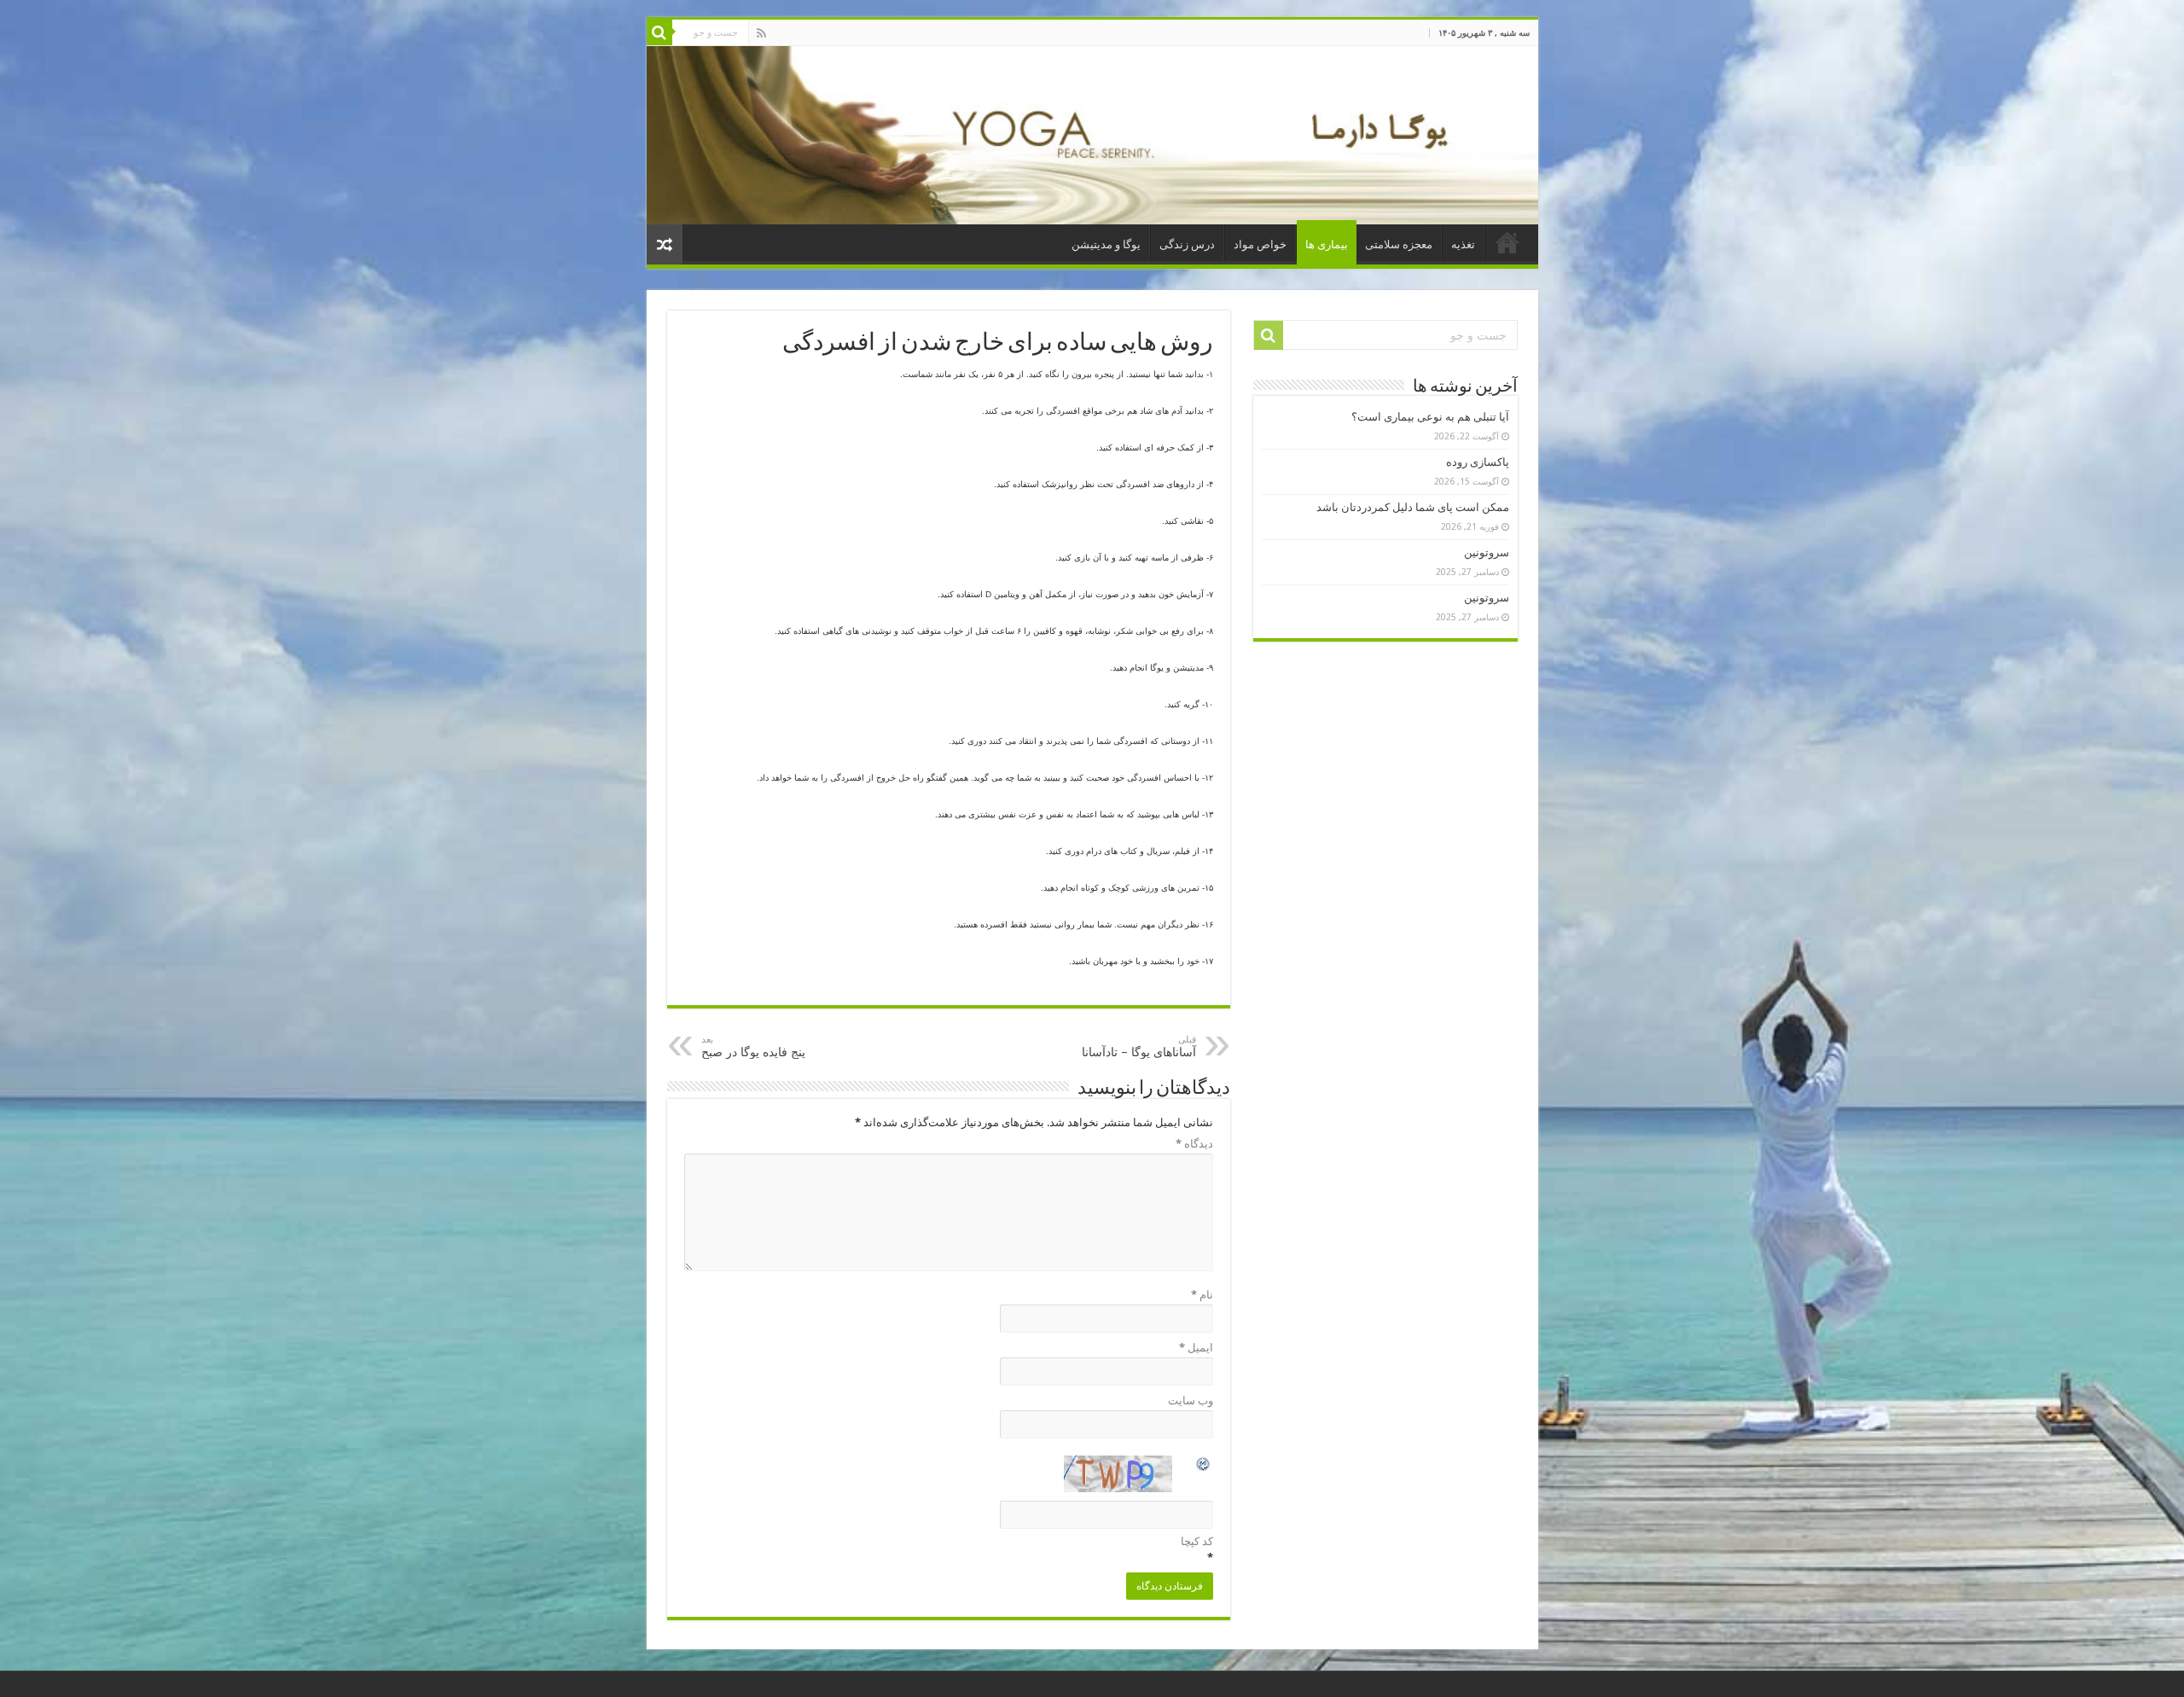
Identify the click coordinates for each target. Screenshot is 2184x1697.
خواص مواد (1260, 244)
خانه (1507, 242)
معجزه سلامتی (1399, 244)
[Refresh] (1204, 1466)
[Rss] (761, 33)
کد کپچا (1197, 1541)
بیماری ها (1327, 244)
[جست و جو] (659, 32)
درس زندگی (1187, 244)
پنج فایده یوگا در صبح (753, 1046)
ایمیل (1196, 1348)
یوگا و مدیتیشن (1106, 244)
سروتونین (1487, 552)
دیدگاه (1194, 1144)
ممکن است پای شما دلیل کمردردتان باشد (1413, 507)
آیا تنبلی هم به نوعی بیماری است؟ (1430, 417)
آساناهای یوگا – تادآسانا (1139, 1046)
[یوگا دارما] (1092, 135)
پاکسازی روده (1478, 462)
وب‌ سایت (1191, 1401)
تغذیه (1463, 244)
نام (1202, 1295)
